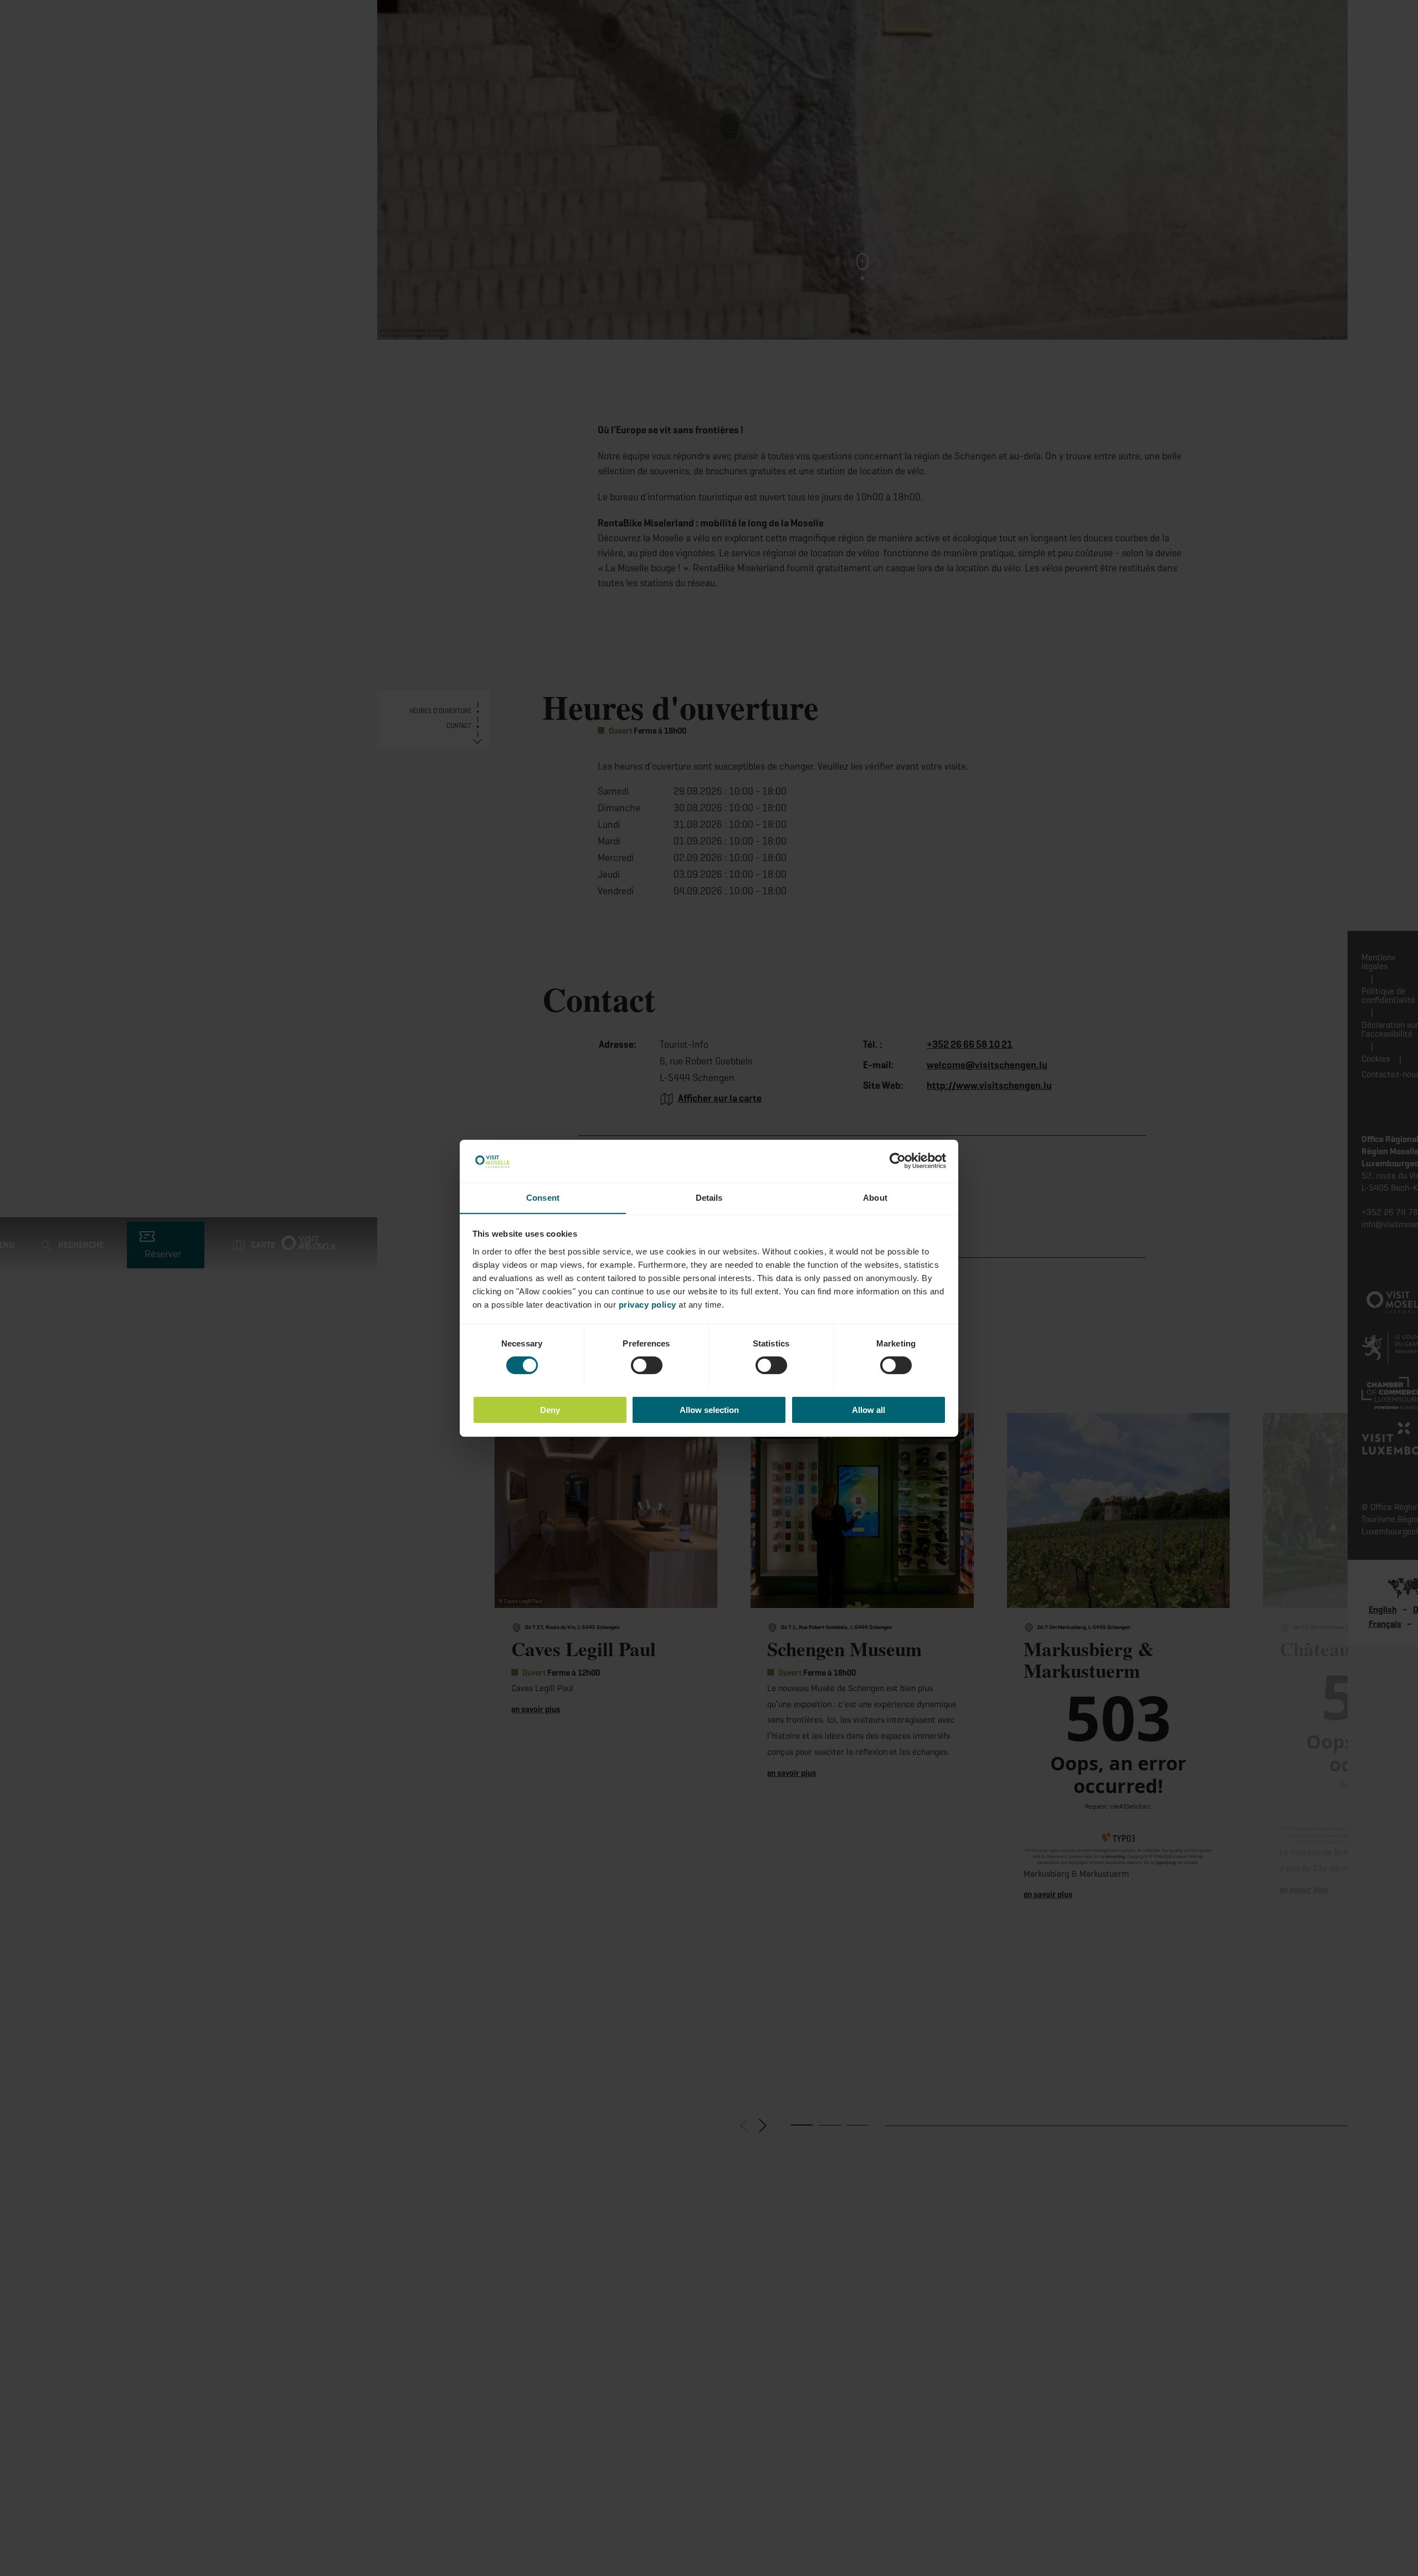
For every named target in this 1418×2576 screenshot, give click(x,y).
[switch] (647, 1365)
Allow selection (709, 1409)
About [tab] (875, 1197)
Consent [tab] (543, 1197)
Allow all (869, 1409)
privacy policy (648, 1304)
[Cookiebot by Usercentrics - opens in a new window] (898, 1161)
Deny (550, 1409)
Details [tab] (709, 1197)
